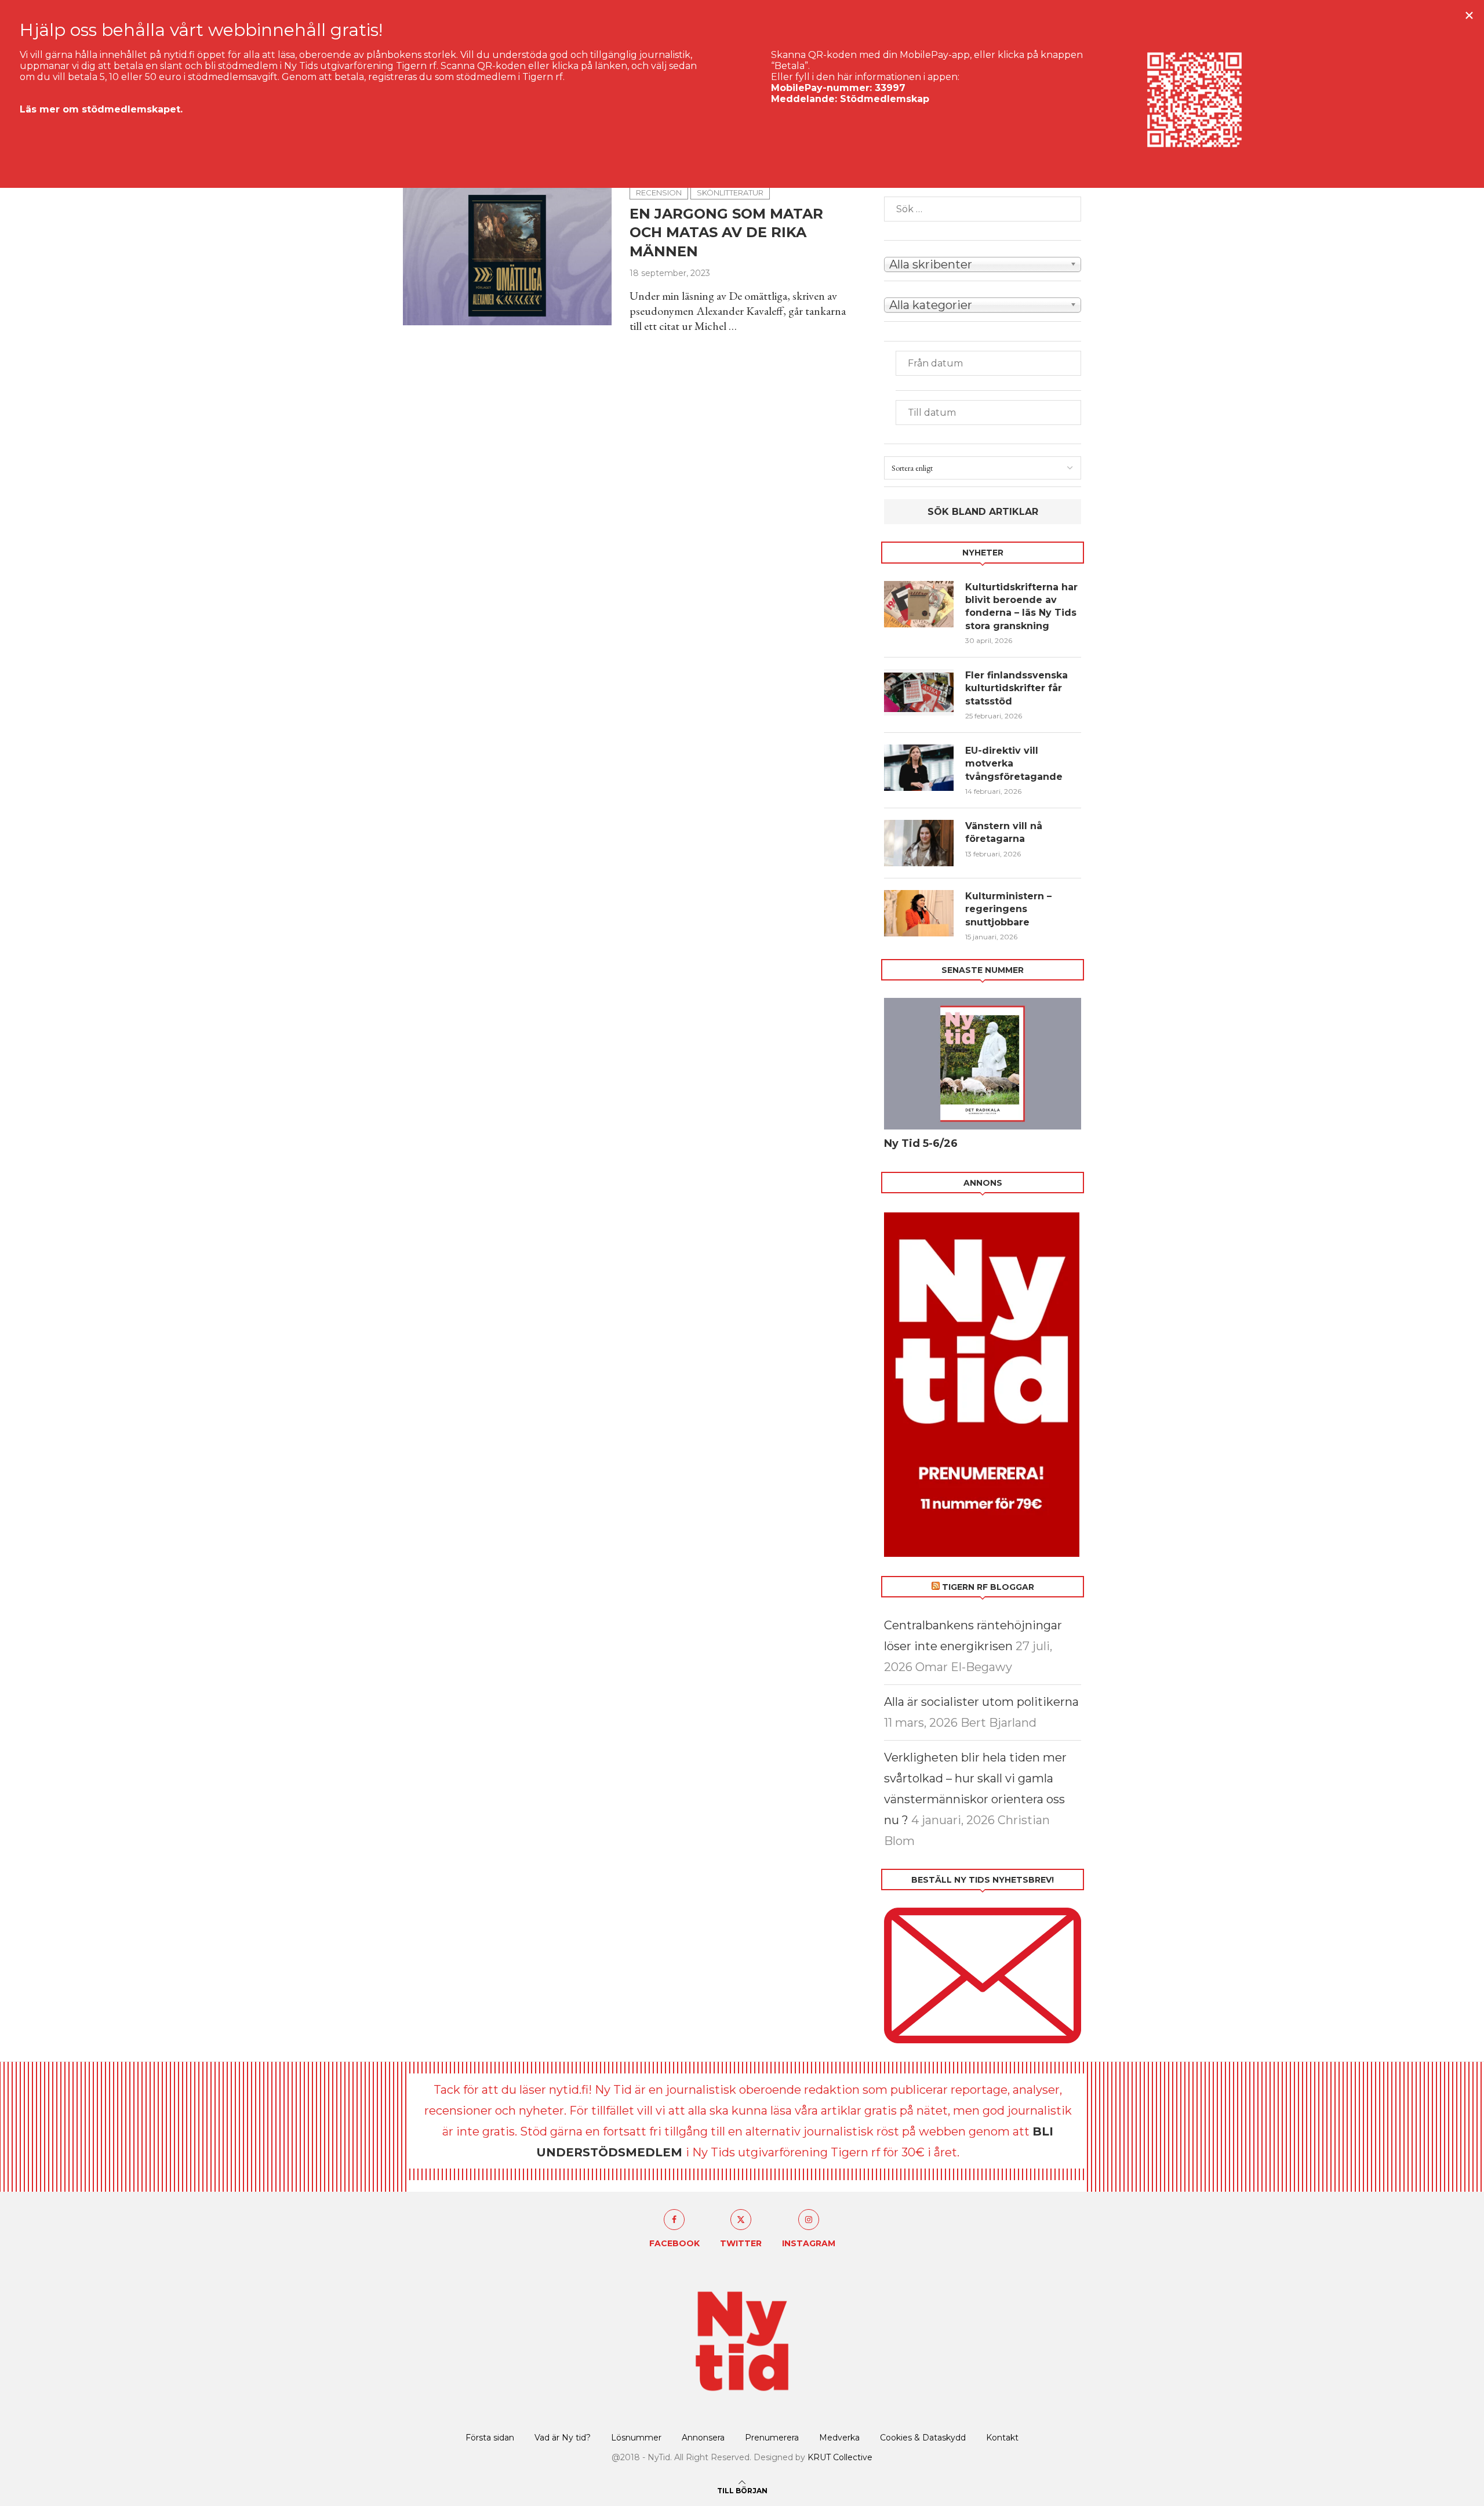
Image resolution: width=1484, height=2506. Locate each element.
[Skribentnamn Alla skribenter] (983, 263)
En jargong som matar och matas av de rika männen (726, 233)
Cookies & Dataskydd (923, 2438)
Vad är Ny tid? (563, 2438)
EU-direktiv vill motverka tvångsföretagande (1015, 764)
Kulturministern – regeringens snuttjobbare (1008, 909)
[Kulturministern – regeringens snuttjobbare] (919, 913)
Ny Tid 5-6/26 (921, 1143)
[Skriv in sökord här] (983, 209)
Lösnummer (636, 2438)
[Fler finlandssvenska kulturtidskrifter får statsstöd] (919, 692)
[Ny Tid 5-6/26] (983, 1064)
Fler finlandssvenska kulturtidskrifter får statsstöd (1016, 688)
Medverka (839, 2438)
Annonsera (703, 2438)
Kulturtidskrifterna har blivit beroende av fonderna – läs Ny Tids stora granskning (1021, 606)
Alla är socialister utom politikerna (981, 1702)
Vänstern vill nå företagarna (1004, 832)
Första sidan (490, 2438)
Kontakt (1002, 2438)
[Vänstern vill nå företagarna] (919, 843)
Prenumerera (772, 2438)
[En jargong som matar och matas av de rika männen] (508, 256)
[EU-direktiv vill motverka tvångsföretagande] (919, 768)
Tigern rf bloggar (988, 1587)
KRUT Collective (840, 2457)
